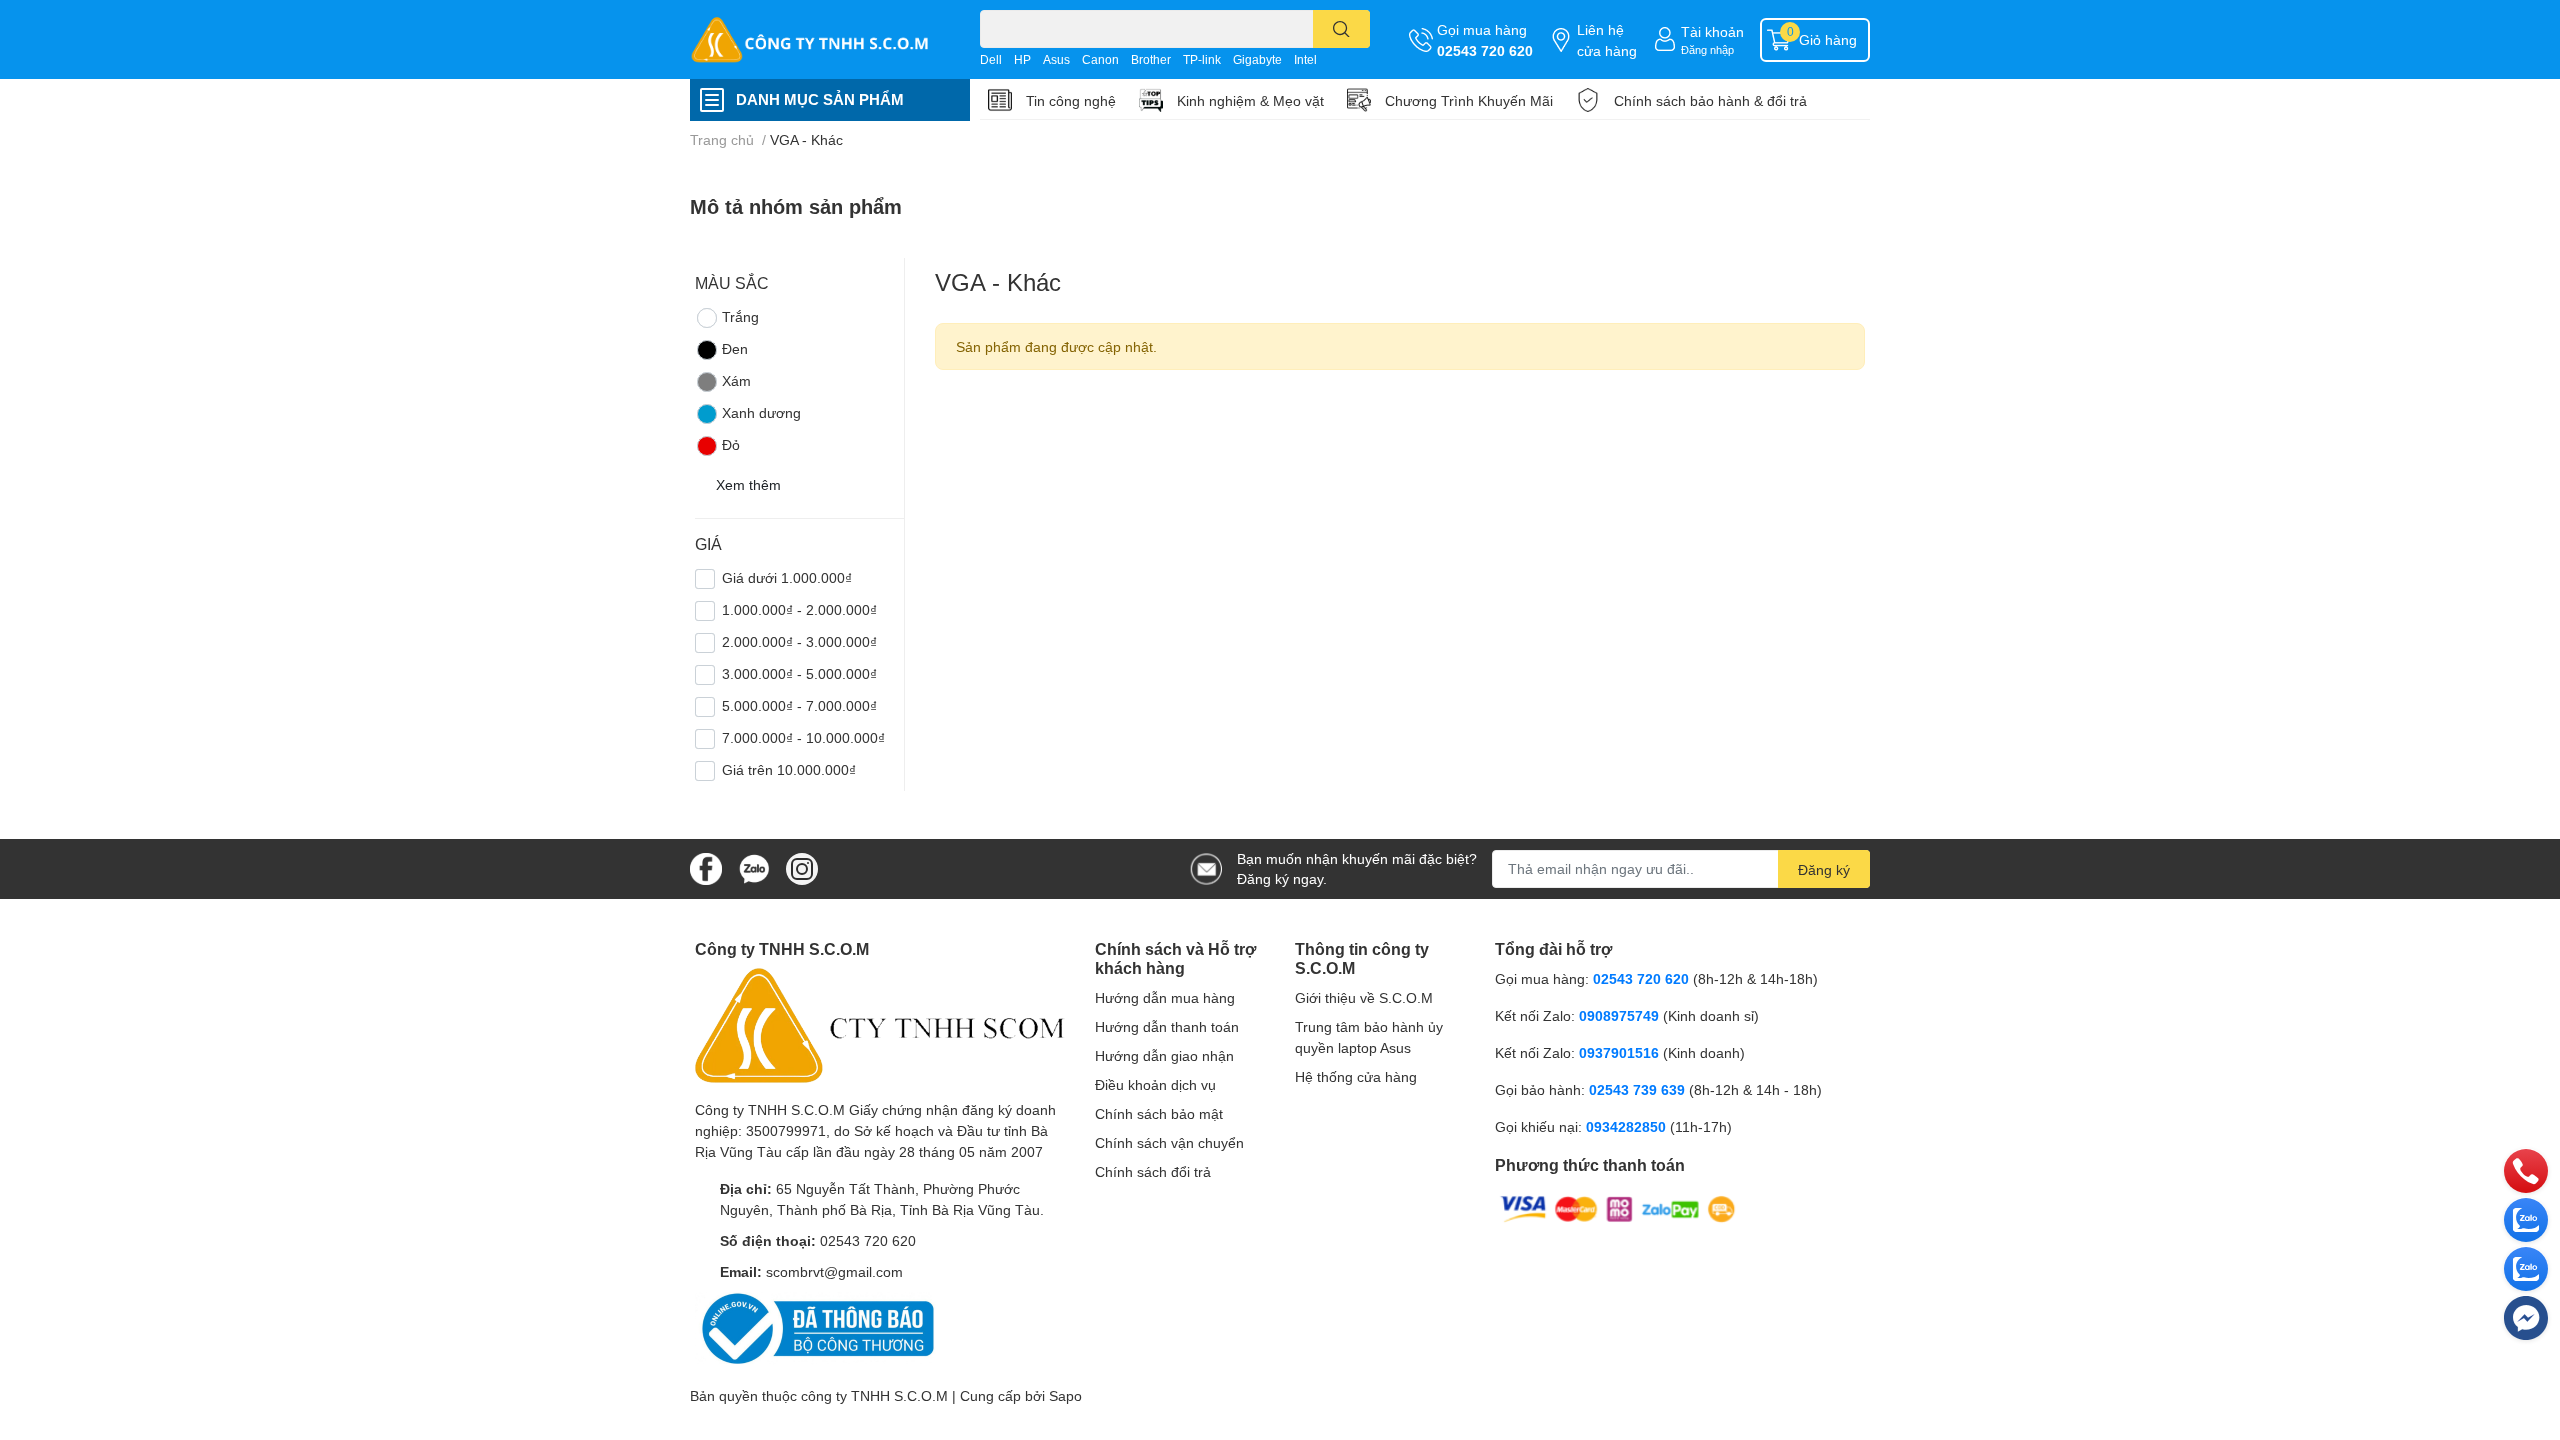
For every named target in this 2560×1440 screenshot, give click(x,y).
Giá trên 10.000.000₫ (789, 769)
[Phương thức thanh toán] (1618, 1207)
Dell (991, 59)
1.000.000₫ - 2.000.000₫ (799, 609)
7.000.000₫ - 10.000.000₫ (803, 737)
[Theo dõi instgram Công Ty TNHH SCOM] (802, 867)
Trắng (740, 316)
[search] (1341, 29)
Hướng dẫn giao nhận (1164, 1055)
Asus (1056, 59)
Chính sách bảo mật (1159, 1113)
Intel (1305, 59)
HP (1022, 59)
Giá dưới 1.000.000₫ (787, 577)
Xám (736, 380)
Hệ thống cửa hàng (1356, 1076)
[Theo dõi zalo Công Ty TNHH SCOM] (754, 867)
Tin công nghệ (1071, 100)
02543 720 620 (1485, 50)
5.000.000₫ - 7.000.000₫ (799, 705)
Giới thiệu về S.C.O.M (1364, 997)
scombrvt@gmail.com (834, 1271)
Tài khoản (1712, 31)
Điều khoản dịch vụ (1155, 1084)
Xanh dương (761, 412)
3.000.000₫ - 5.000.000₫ (799, 673)
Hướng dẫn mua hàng (1165, 997)
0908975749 (1619, 1015)
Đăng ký (1824, 869)
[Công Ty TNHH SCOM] (814, 40)
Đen (735, 348)
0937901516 (1619, 1052)
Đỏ (731, 444)
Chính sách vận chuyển (1169, 1142)
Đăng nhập (1707, 49)
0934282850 (1628, 1126)
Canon (1100, 59)
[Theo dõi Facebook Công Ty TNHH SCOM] (706, 867)
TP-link (1202, 59)
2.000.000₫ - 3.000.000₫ (799, 641)
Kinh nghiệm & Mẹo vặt (1250, 100)
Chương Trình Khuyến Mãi (1469, 100)
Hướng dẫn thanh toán (1167, 1026)
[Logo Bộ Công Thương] (820, 1327)
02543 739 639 (1639, 1089)
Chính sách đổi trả (1153, 1171)
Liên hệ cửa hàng (1607, 40)
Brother (1151, 59)
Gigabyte (1257, 59)
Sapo (1065, 1395)
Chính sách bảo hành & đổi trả (1710, 100)
